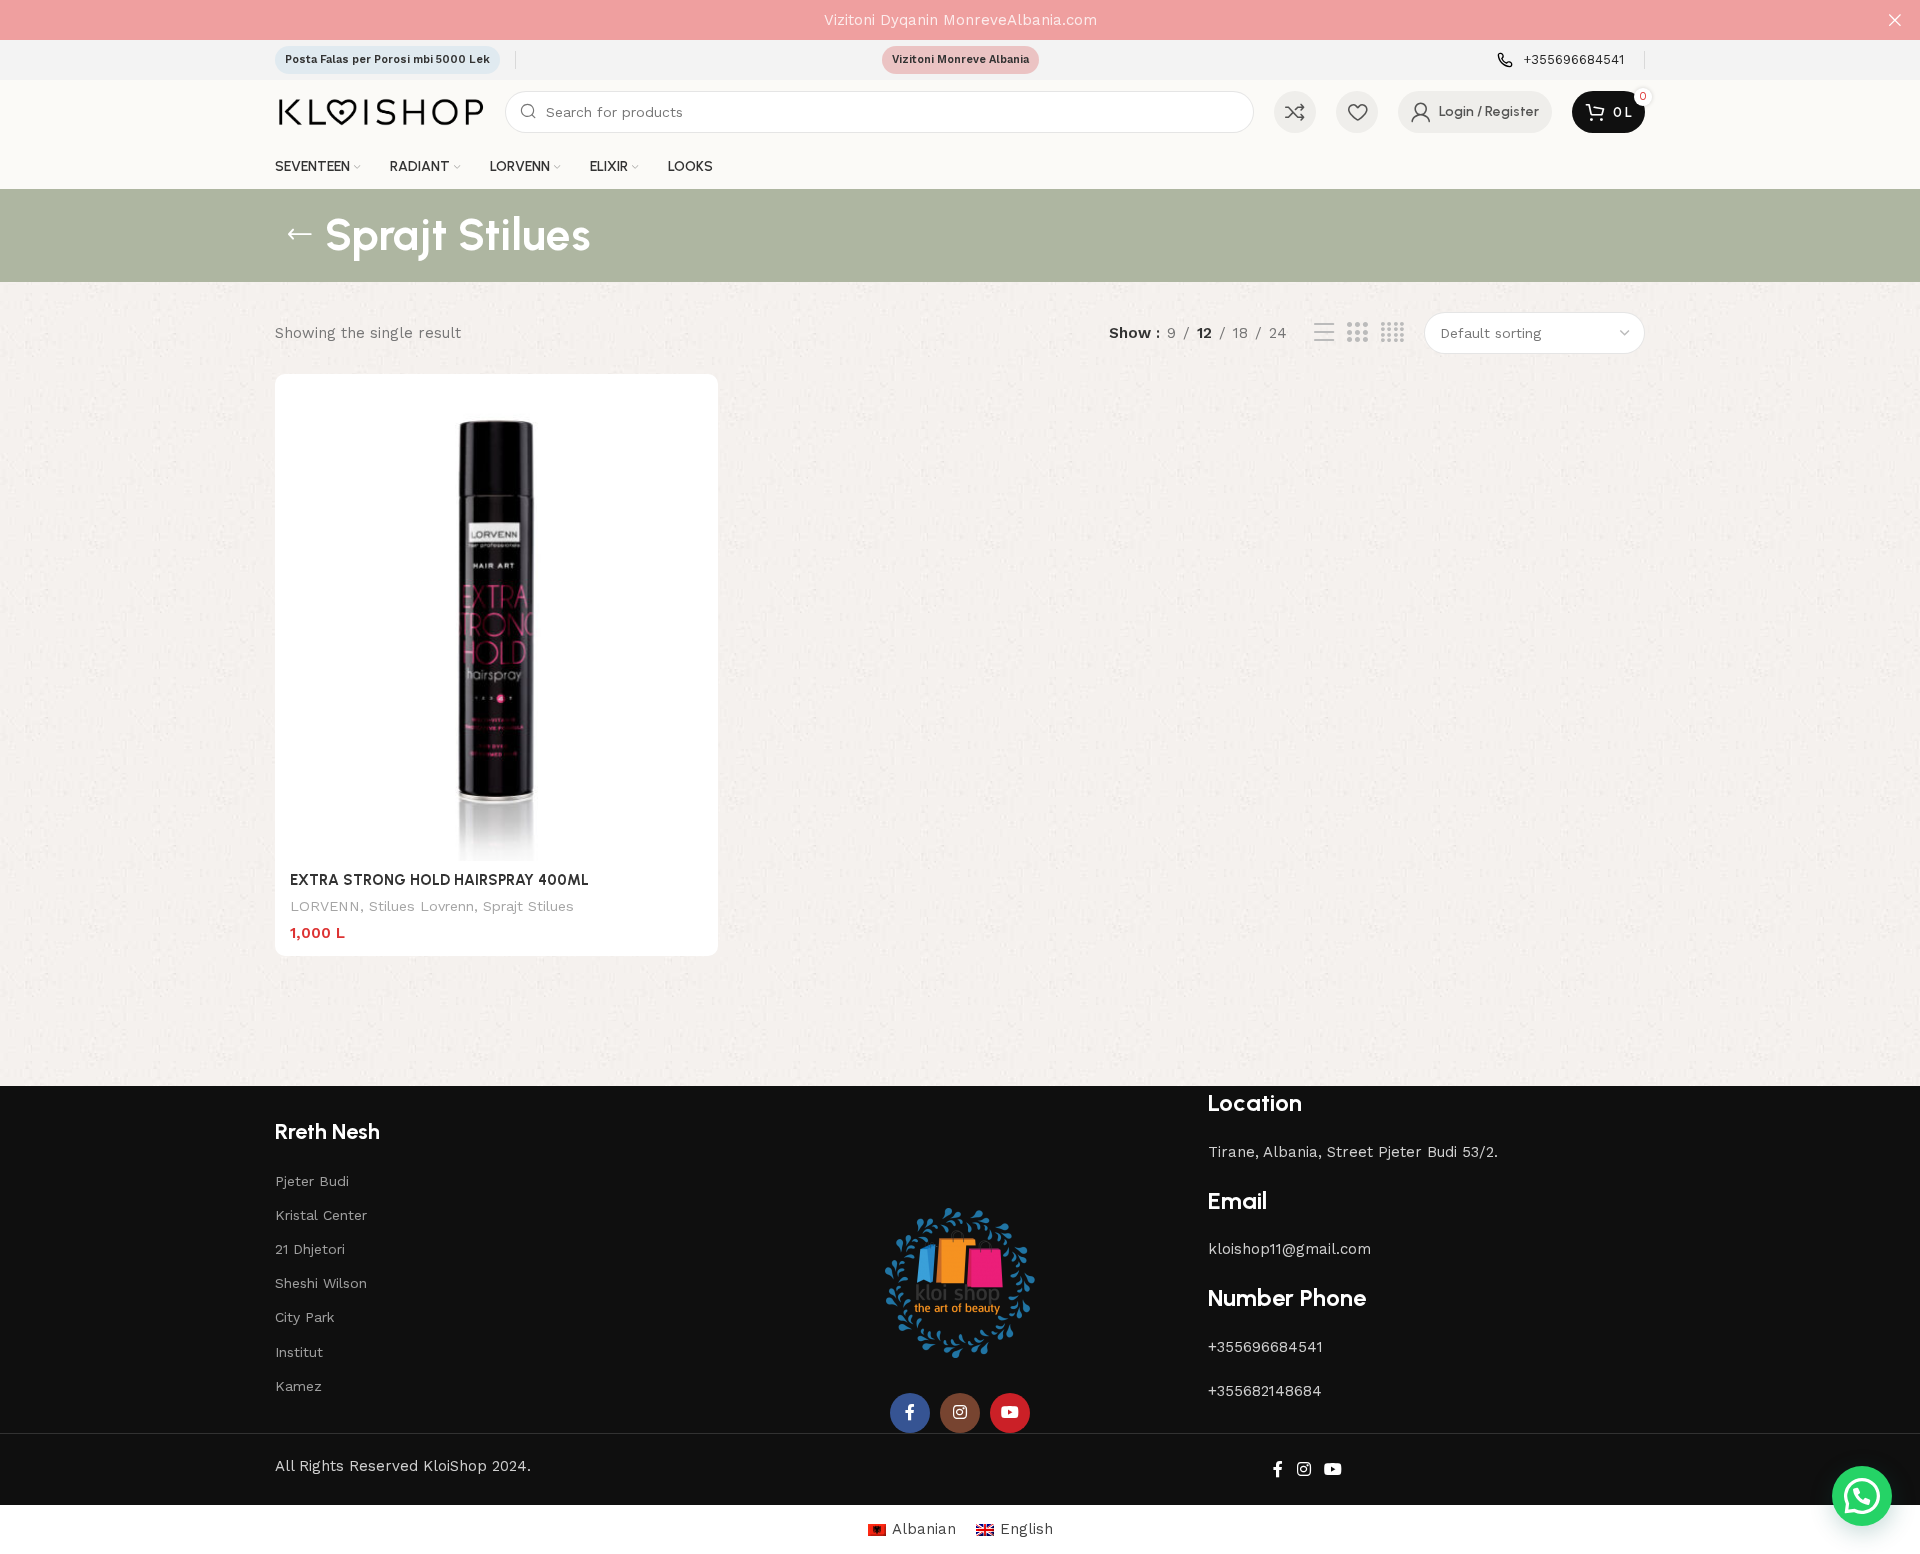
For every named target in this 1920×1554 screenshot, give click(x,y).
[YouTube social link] (1010, 1413)
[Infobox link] (1560, 60)
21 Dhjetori (310, 1249)
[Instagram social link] (960, 1413)
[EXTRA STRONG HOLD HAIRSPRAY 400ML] (496, 625)
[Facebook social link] (910, 1413)
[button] (1862, 1496)
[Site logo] (380, 111)
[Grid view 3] (1357, 333)
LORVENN (325, 906)
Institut (299, 1352)
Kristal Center (321, 1215)
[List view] (1324, 333)
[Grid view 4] (1392, 333)
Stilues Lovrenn (421, 906)
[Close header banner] (1895, 20)
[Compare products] (1295, 112)
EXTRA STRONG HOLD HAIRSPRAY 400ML (439, 880)
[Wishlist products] (1357, 112)
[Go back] (300, 235)
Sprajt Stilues (528, 906)
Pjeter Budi (312, 1181)
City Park (304, 1317)
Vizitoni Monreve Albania (960, 59)
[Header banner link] (930, 20)
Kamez (298, 1386)
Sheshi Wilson (321, 1283)
